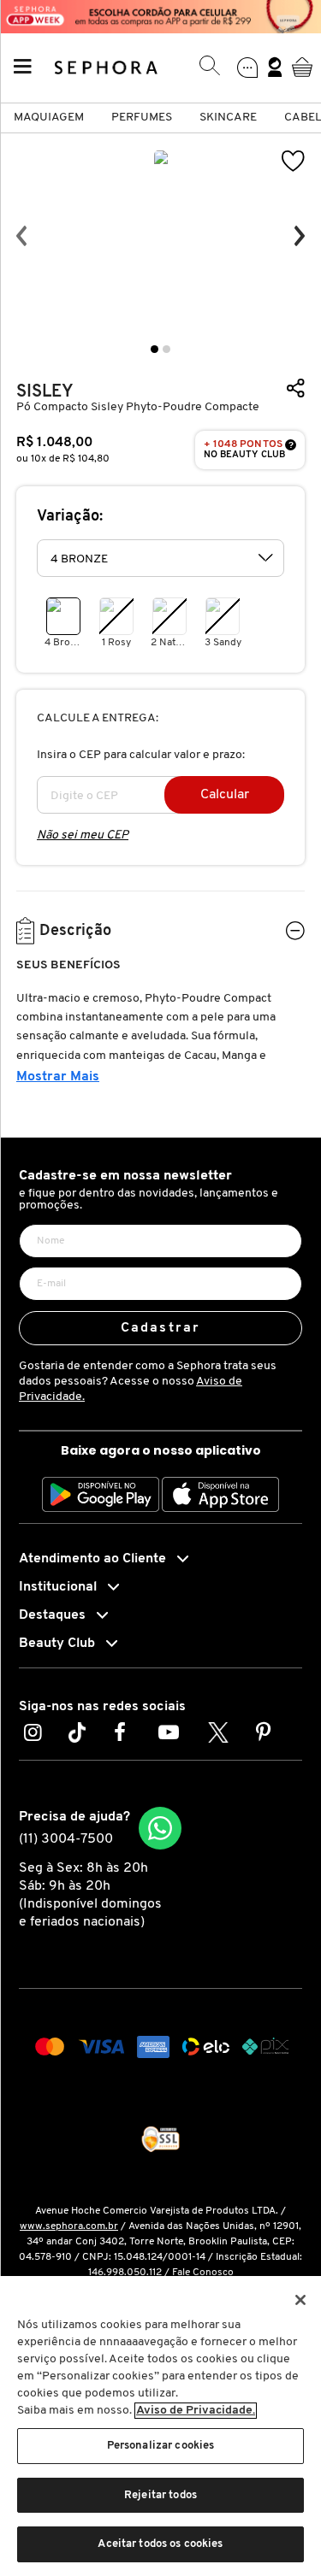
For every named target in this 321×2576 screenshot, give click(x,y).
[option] (160, 236)
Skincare (228, 118)
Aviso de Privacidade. (196, 2411)
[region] (160, 2426)
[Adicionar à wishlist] (294, 161)
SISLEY (45, 392)
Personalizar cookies (161, 2446)
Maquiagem (49, 118)
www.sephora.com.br (69, 2226)
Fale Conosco (203, 2273)
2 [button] (166, 349)
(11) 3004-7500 (66, 1839)
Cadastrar (160, 1328)
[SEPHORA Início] (107, 67)
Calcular (225, 795)
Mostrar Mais (58, 1077)
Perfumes (142, 118)
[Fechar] (300, 2300)
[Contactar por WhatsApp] (160, 1828)
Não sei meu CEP (83, 835)
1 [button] (155, 349)
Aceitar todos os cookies (160, 2544)
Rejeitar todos (160, 2495)
